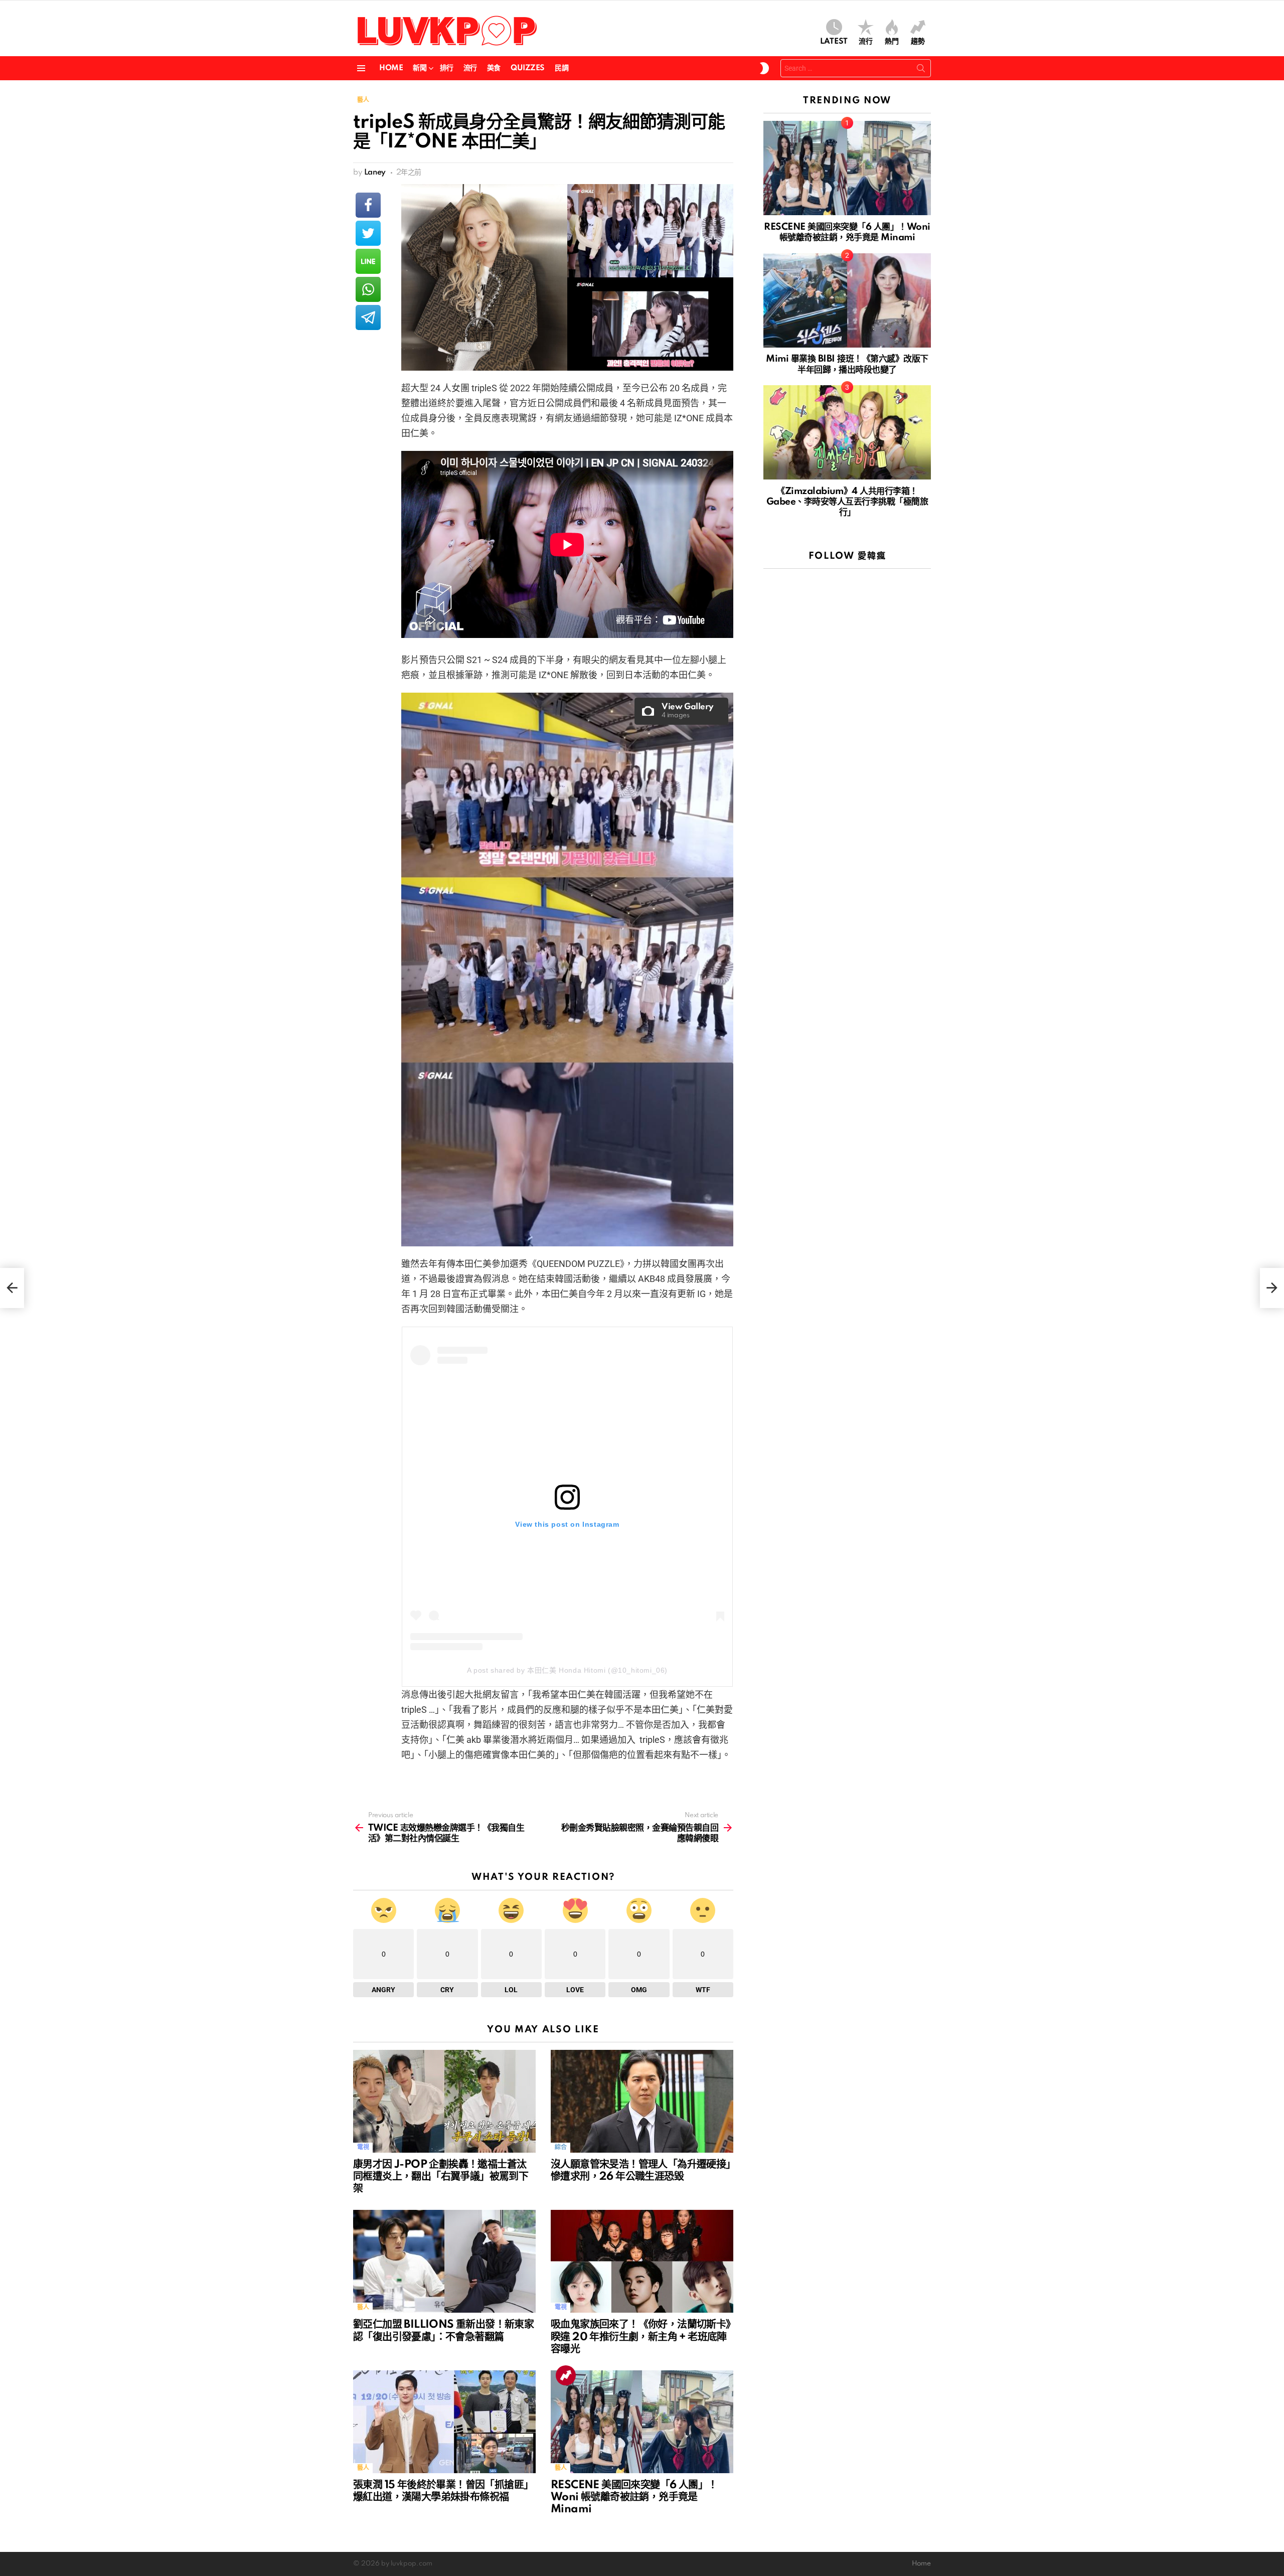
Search (921, 70)
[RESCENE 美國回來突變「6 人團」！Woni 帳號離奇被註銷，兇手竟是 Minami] (642, 2422)
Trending (566, 2375)
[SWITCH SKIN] (764, 68)
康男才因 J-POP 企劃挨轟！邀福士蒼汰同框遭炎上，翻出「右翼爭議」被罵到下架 (441, 2177)
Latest (834, 42)
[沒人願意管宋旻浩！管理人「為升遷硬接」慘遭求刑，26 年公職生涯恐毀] (642, 2101)
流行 (866, 42)
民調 (561, 68)
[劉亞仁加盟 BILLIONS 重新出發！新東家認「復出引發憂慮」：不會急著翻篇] (444, 2261)
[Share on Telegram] (368, 317)
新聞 (420, 68)
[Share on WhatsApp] (368, 289)
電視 (363, 2147)
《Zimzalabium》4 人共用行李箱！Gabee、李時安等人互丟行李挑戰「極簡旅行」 (847, 502)
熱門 (892, 42)
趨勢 (918, 42)
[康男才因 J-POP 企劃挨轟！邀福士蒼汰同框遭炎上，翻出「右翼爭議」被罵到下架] (444, 2101)
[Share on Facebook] (368, 205)
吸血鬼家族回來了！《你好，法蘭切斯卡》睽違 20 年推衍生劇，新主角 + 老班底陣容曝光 (641, 2337)
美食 (494, 68)
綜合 (560, 2147)
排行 (447, 68)
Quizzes (528, 68)
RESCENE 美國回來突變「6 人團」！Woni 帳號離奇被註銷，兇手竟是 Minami (634, 2497)
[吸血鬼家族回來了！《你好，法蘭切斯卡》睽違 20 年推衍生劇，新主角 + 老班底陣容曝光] (642, 2261)
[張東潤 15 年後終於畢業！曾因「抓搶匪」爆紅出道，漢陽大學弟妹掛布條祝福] (444, 2422)
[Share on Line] (368, 261)
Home (391, 68)
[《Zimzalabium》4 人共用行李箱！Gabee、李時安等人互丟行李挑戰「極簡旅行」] (847, 432)
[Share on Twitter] (368, 233)
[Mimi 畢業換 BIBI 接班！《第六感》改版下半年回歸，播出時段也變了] (847, 300)
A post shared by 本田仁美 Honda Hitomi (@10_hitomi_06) (567, 1670)
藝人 (363, 2307)
